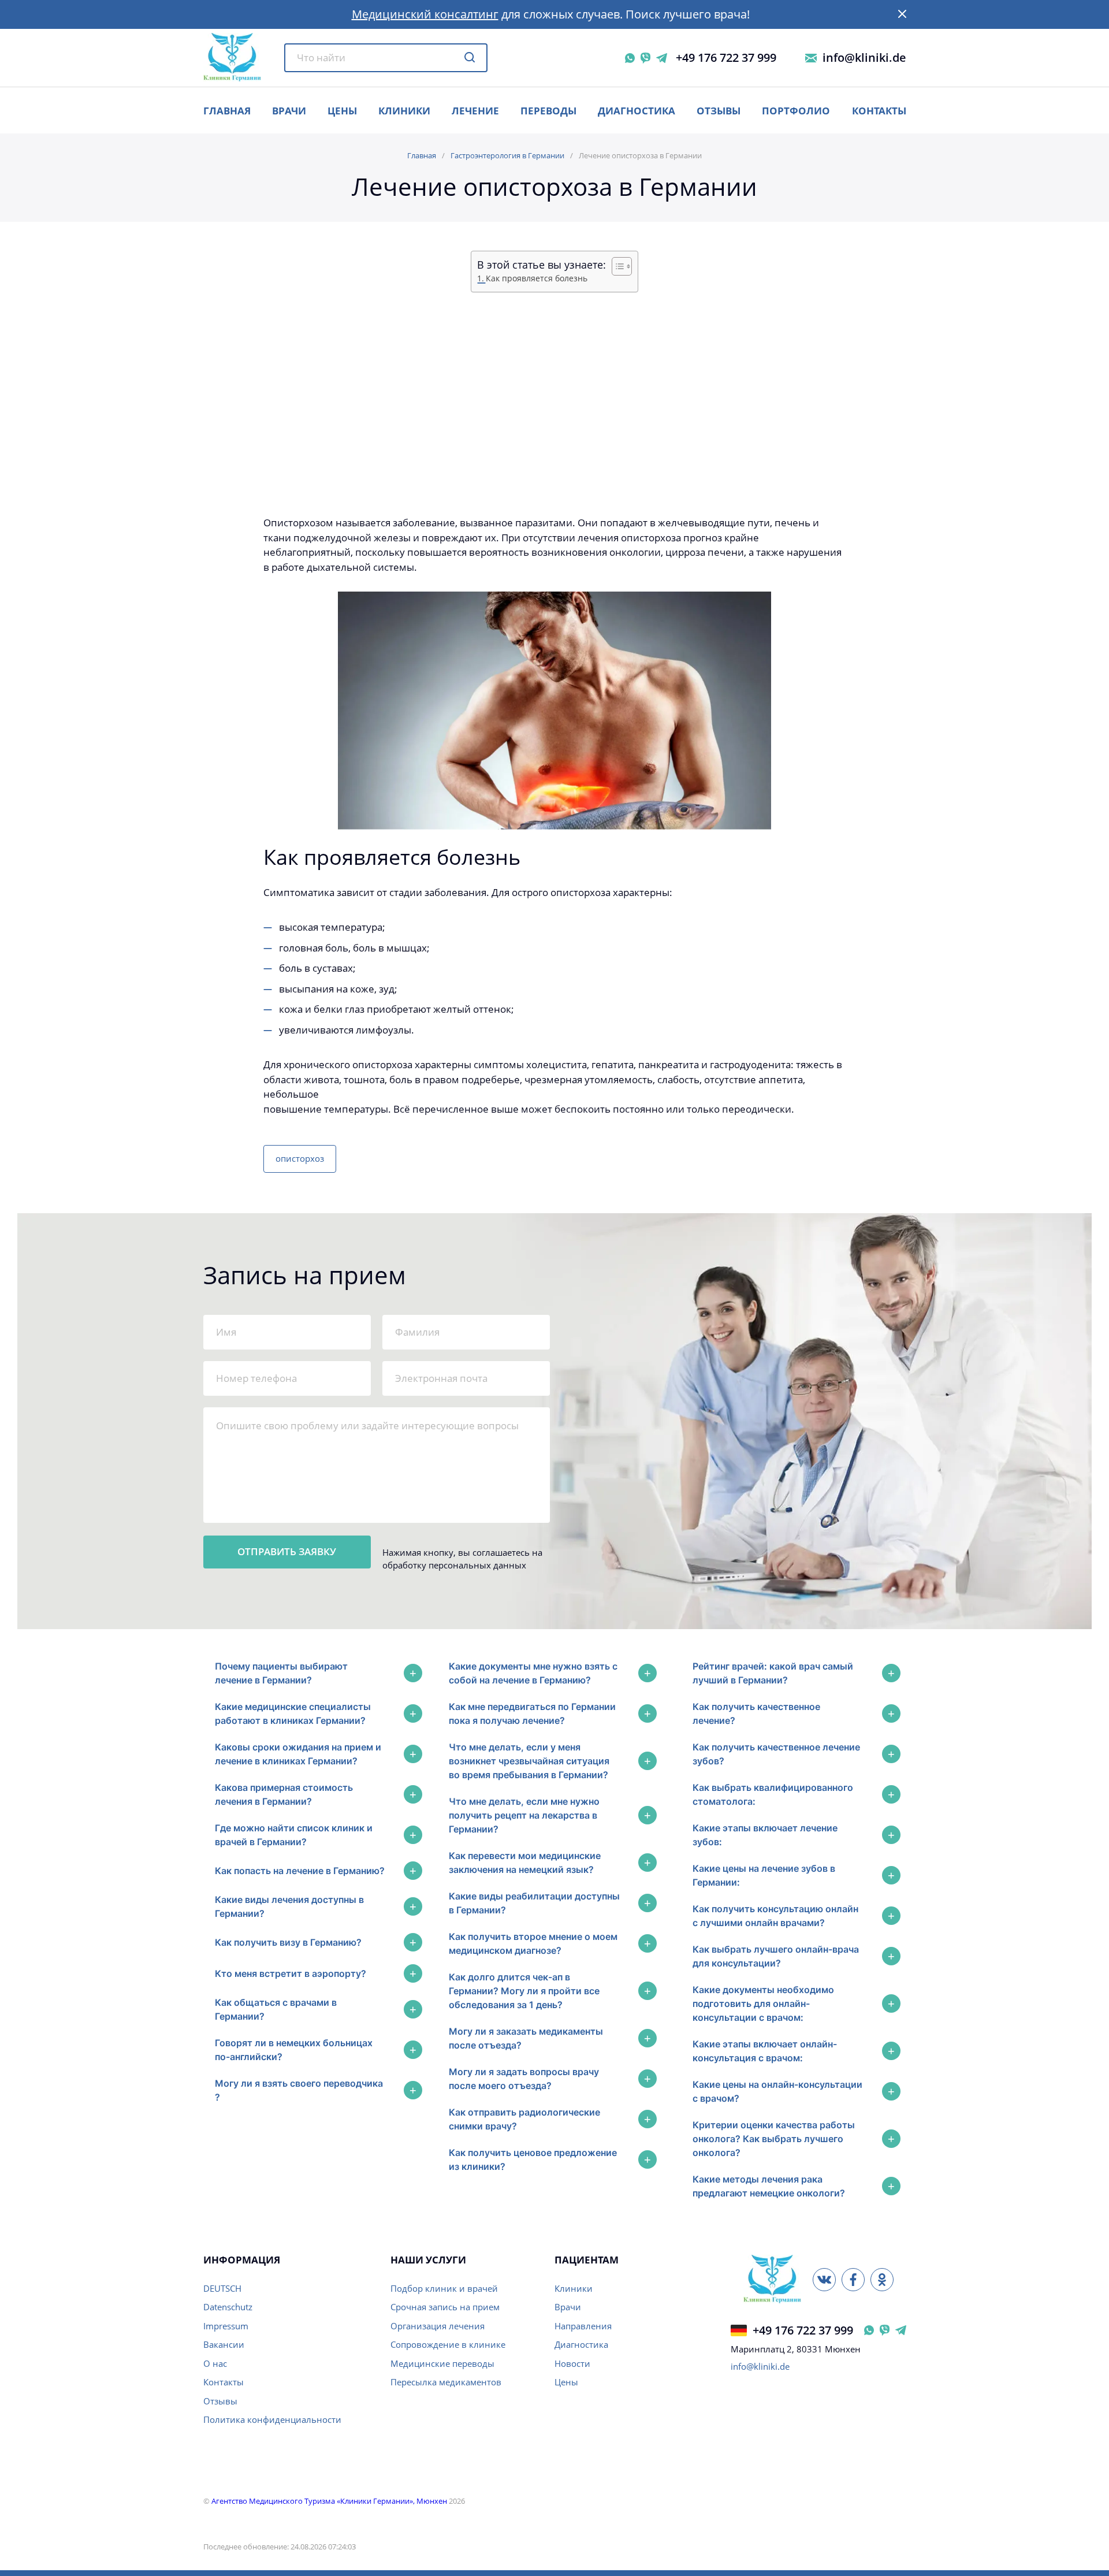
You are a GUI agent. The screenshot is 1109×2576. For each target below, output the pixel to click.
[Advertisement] (555, 405)
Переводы (548, 111)
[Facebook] (853, 2280)
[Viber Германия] (885, 2330)
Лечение (475, 111)
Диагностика (637, 111)
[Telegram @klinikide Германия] (901, 2330)
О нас (215, 2363)
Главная (422, 155)
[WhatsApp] (630, 58)
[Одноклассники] (882, 2280)
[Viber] (645, 58)
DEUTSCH (222, 2288)
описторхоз (300, 1158)
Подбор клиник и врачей (444, 2288)
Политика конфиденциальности (272, 2419)
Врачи (568, 2307)
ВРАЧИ (289, 111)
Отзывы (719, 111)
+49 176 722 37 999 (726, 58)
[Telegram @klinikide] (662, 58)
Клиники (404, 111)
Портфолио (796, 111)
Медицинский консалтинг (425, 14)
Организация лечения (438, 2326)
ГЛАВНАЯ (227, 111)
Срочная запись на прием (445, 2307)
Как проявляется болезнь (537, 278)
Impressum (226, 2326)
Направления (583, 2326)
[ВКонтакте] (824, 2280)
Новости (572, 2363)
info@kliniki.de (864, 58)
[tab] (316, 1673)
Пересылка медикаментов (446, 2382)
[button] (902, 14)
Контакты (879, 111)
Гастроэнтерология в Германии (507, 155)
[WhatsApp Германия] (869, 2330)
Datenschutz (228, 2307)
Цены (566, 2382)
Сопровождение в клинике (448, 2344)
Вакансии (224, 2344)
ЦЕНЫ (342, 111)
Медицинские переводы (442, 2363)
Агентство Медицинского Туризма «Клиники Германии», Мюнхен (329, 2501)
